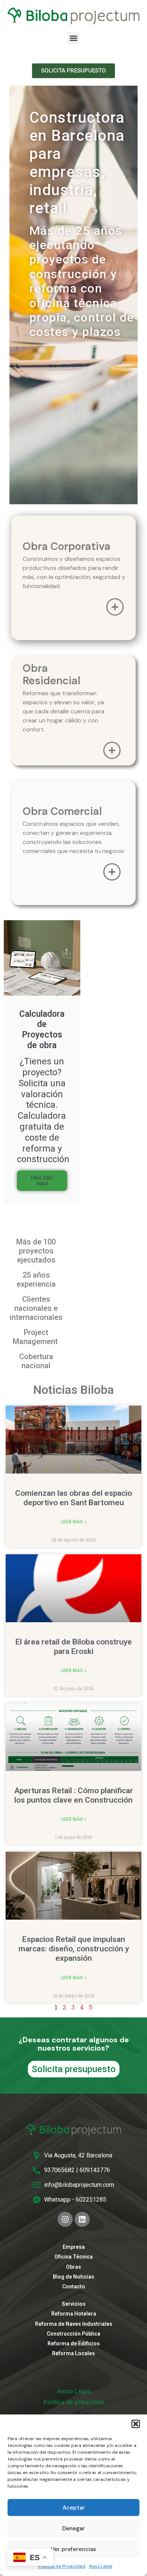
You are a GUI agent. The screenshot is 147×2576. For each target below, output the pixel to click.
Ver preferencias (73, 2549)
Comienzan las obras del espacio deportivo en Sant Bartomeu (73, 1498)
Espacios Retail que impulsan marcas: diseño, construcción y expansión (74, 1949)
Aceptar (74, 2508)
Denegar (73, 2528)
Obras (73, 2267)
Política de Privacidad (62, 2566)
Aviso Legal (101, 2566)
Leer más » (74, 1522)
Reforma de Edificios (74, 2343)
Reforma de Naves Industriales (74, 2324)
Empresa (74, 2247)
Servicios (74, 2304)
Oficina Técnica (73, 2257)
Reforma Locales (73, 2353)
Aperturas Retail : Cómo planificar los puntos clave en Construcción (74, 1795)
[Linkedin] (82, 2219)
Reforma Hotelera (74, 2314)
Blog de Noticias (73, 2277)
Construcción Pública (73, 2334)
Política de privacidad (73, 2402)
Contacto (74, 2287)
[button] (136, 2424)
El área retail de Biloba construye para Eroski (74, 1647)
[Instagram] (65, 2219)
